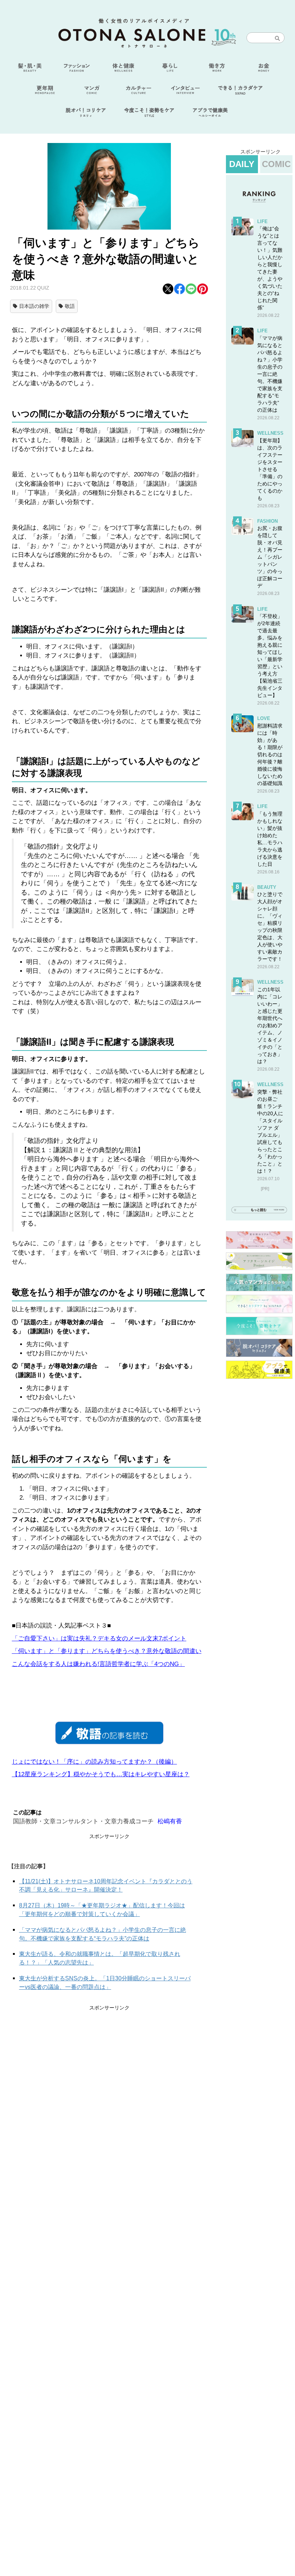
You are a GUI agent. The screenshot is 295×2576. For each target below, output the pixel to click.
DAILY (242, 164)
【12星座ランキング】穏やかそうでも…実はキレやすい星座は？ (101, 1774)
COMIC (276, 164)
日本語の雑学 (34, 306)
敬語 (70, 306)
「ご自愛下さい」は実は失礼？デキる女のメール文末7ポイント (99, 1638)
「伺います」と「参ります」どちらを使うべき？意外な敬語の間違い (107, 1651)
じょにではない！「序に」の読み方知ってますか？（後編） (94, 1762)
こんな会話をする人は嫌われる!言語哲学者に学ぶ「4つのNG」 (98, 1664)
